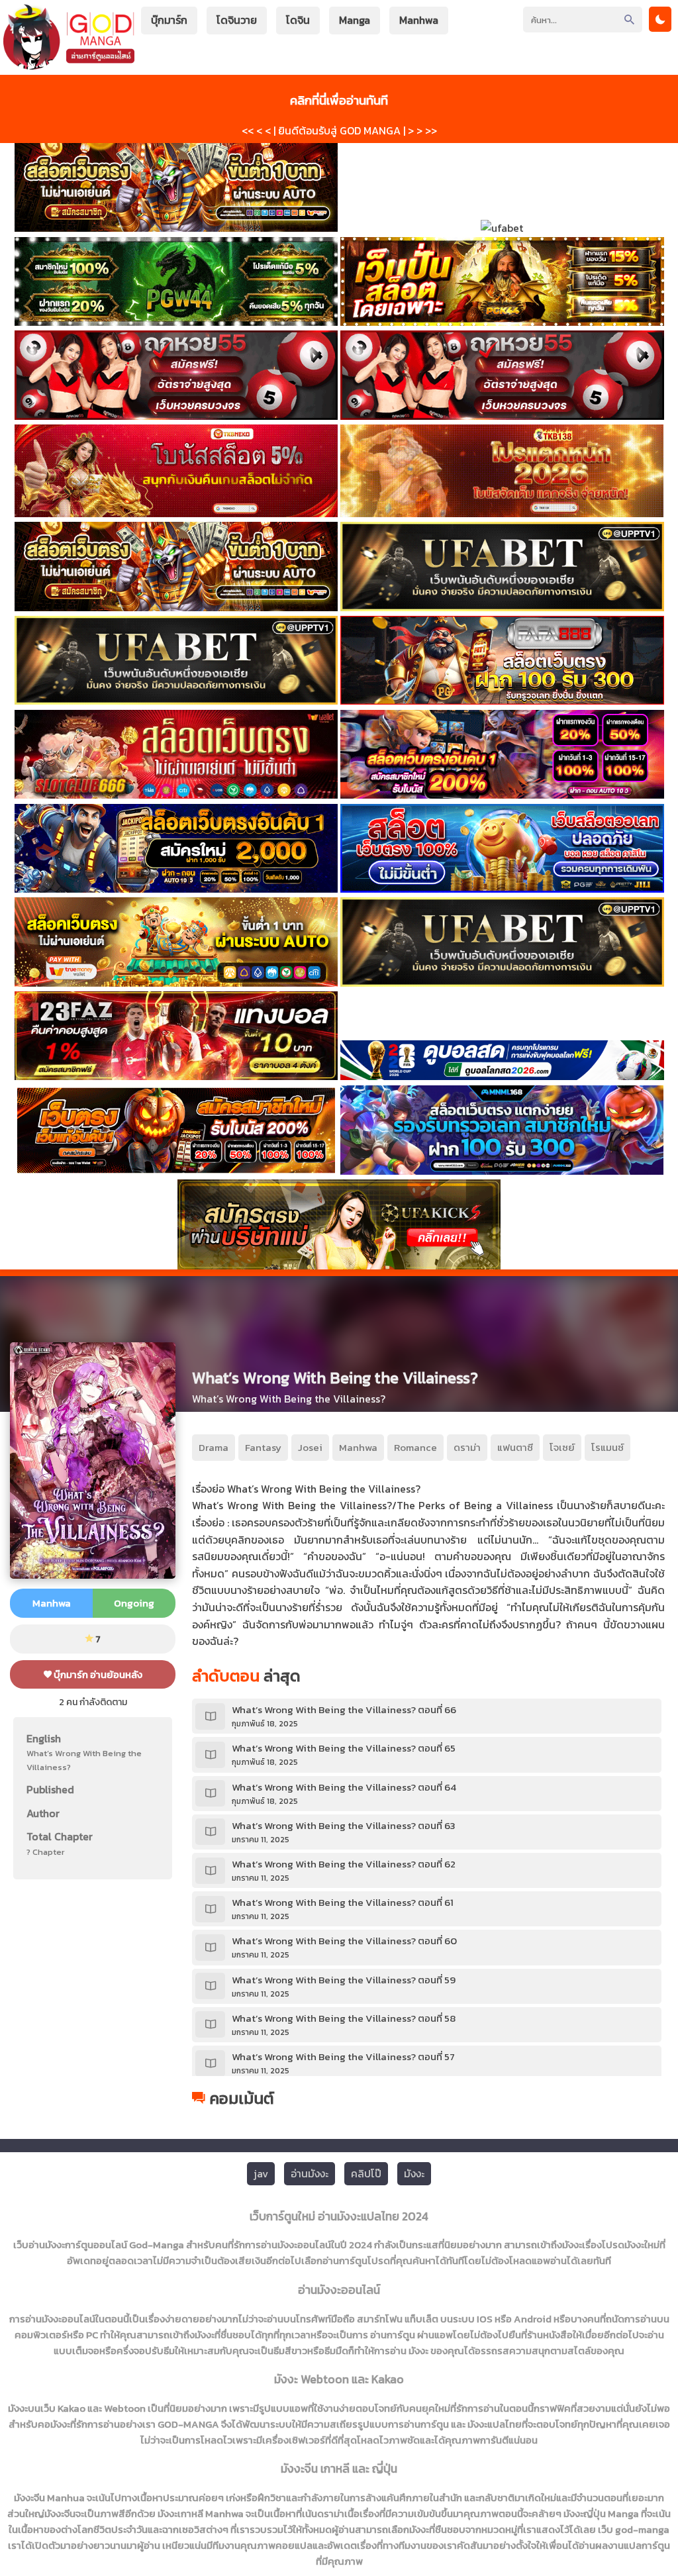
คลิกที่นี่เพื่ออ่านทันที (339, 100)
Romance (415, 1447)
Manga (355, 20)
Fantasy (263, 1447)
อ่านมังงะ (310, 2173)
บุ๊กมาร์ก (169, 20)
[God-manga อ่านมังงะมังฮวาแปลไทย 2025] (69, 63)
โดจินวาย (237, 20)
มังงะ (414, 2173)
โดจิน (298, 20)
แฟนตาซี (515, 1447)
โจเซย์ (562, 1447)
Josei (310, 1447)
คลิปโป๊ (366, 2173)
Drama (214, 1447)
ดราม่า (467, 1447)
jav (261, 2173)
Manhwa (419, 20)
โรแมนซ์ (607, 1447)
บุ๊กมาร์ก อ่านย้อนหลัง (97, 1674)
